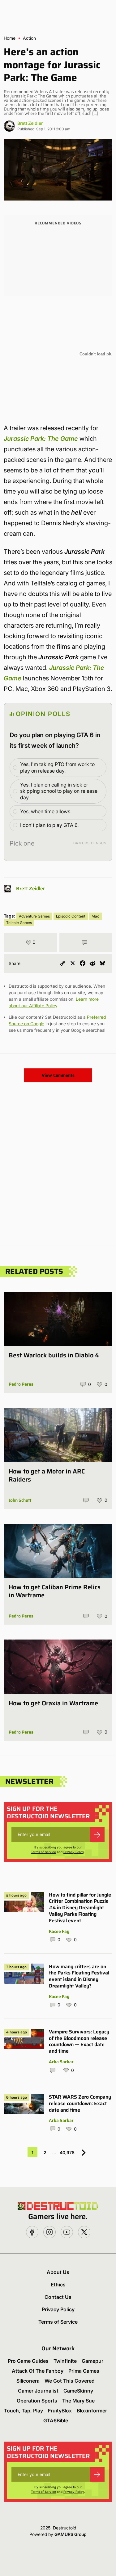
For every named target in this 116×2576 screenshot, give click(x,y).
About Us (58, 2272)
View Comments (58, 1075)
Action (29, 38)
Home (10, 38)
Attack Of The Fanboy (38, 2371)
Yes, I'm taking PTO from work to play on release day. (57, 767)
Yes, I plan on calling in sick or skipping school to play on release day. (59, 791)
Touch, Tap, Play (24, 2411)
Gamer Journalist (38, 2391)
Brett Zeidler (30, 123)
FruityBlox (60, 2411)
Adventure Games (34, 916)
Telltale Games (19, 923)
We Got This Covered (70, 2381)
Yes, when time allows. (46, 811)
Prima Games (84, 2371)
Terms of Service (43, 1852)
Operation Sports (37, 2401)
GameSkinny (78, 2391)
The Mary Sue (78, 2401)
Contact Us (58, 2297)
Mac (95, 916)
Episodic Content (71, 916)
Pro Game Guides (28, 2361)
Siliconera (28, 2381)
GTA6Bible (56, 2420)
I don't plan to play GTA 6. (49, 825)
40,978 (67, 2152)
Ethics (58, 2285)
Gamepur (92, 2361)
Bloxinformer (92, 2411)
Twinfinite (65, 2361)
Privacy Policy (74, 1852)
